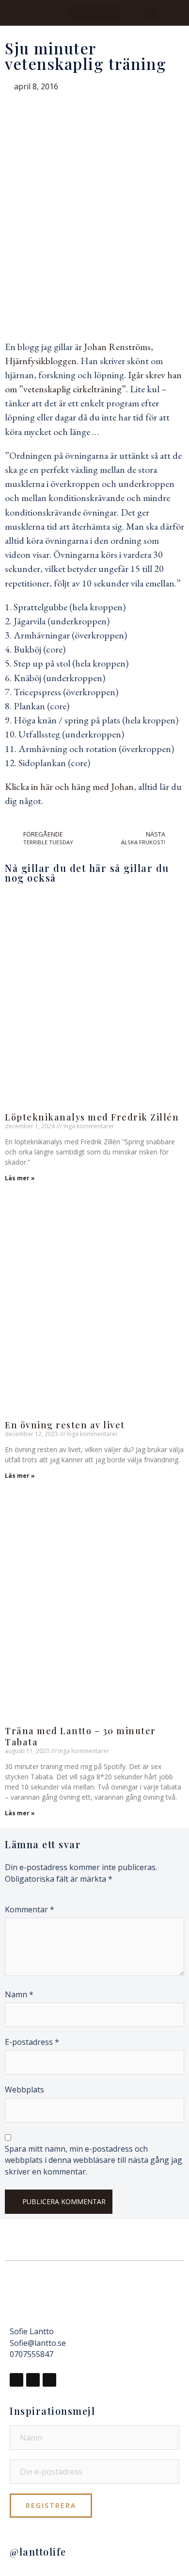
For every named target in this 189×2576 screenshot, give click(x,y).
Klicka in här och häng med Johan (69, 786)
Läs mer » (20, 1178)
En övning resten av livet (65, 1425)
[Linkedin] (49, 2380)
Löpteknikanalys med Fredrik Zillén (92, 1117)
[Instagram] (33, 2380)
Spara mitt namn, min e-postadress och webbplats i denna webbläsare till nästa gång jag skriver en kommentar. (94, 2160)
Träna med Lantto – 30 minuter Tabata (80, 1736)
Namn (19, 1994)
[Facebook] (16, 2380)
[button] (94, 13)
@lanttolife (38, 2551)
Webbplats (24, 2090)
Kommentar (30, 1909)
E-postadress (32, 2042)
